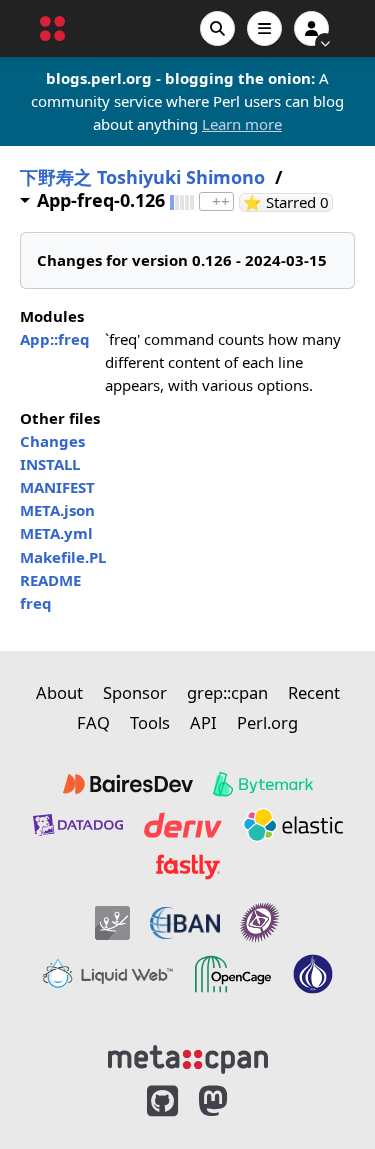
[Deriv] (183, 825)
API (203, 722)
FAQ (93, 722)
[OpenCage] (233, 974)
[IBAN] (185, 922)
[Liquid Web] (108, 974)
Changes (52, 441)
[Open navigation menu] (264, 28)
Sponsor (135, 692)
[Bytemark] (263, 784)
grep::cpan (227, 692)
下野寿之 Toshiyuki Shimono (142, 177)
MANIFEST (57, 487)
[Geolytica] (112, 922)
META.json (57, 510)
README (50, 580)
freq (36, 603)
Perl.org (267, 722)
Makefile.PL (63, 557)
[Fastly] (188, 867)
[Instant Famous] (260, 922)
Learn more (242, 124)
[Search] (217, 28)
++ (221, 201)
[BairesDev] (128, 784)
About (59, 692)
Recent (314, 692)
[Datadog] (78, 825)
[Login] (311, 28)
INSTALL (50, 464)
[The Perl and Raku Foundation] (313, 974)
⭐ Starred (288, 202)
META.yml (56, 533)
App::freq (55, 339)
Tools (150, 722)
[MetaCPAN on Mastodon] (233, 1101)
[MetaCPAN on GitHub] (162, 1101)
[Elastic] (293, 825)
